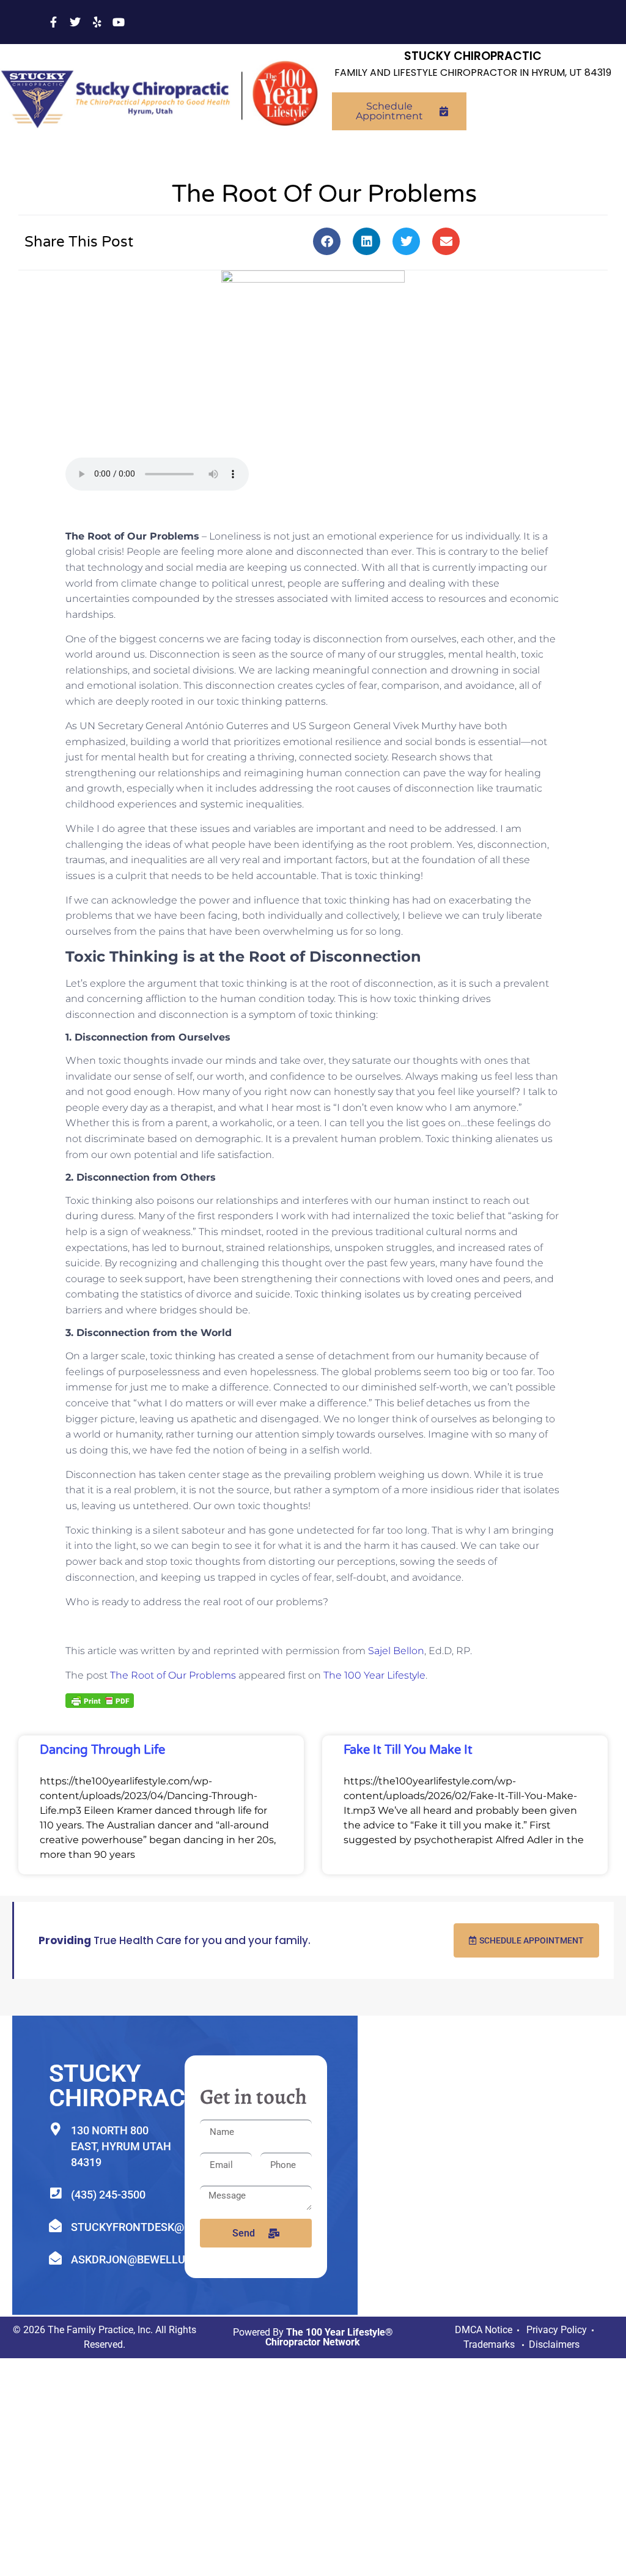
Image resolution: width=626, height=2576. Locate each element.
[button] (327, 241)
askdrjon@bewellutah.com (153, 2259)
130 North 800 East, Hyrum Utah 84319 (121, 2146)
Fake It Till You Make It (408, 1750)
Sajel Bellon (396, 1651)
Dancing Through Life (102, 1750)
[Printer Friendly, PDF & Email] (100, 1700)
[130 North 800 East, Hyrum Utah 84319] (55, 2129)
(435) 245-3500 (108, 2195)
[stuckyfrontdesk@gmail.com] (55, 2226)
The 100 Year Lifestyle (374, 1675)
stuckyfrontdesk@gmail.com (158, 2227)
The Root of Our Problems (173, 1675)
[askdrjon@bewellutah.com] (55, 2258)
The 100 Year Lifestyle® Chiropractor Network (329, 2337)
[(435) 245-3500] (55, 2193)
